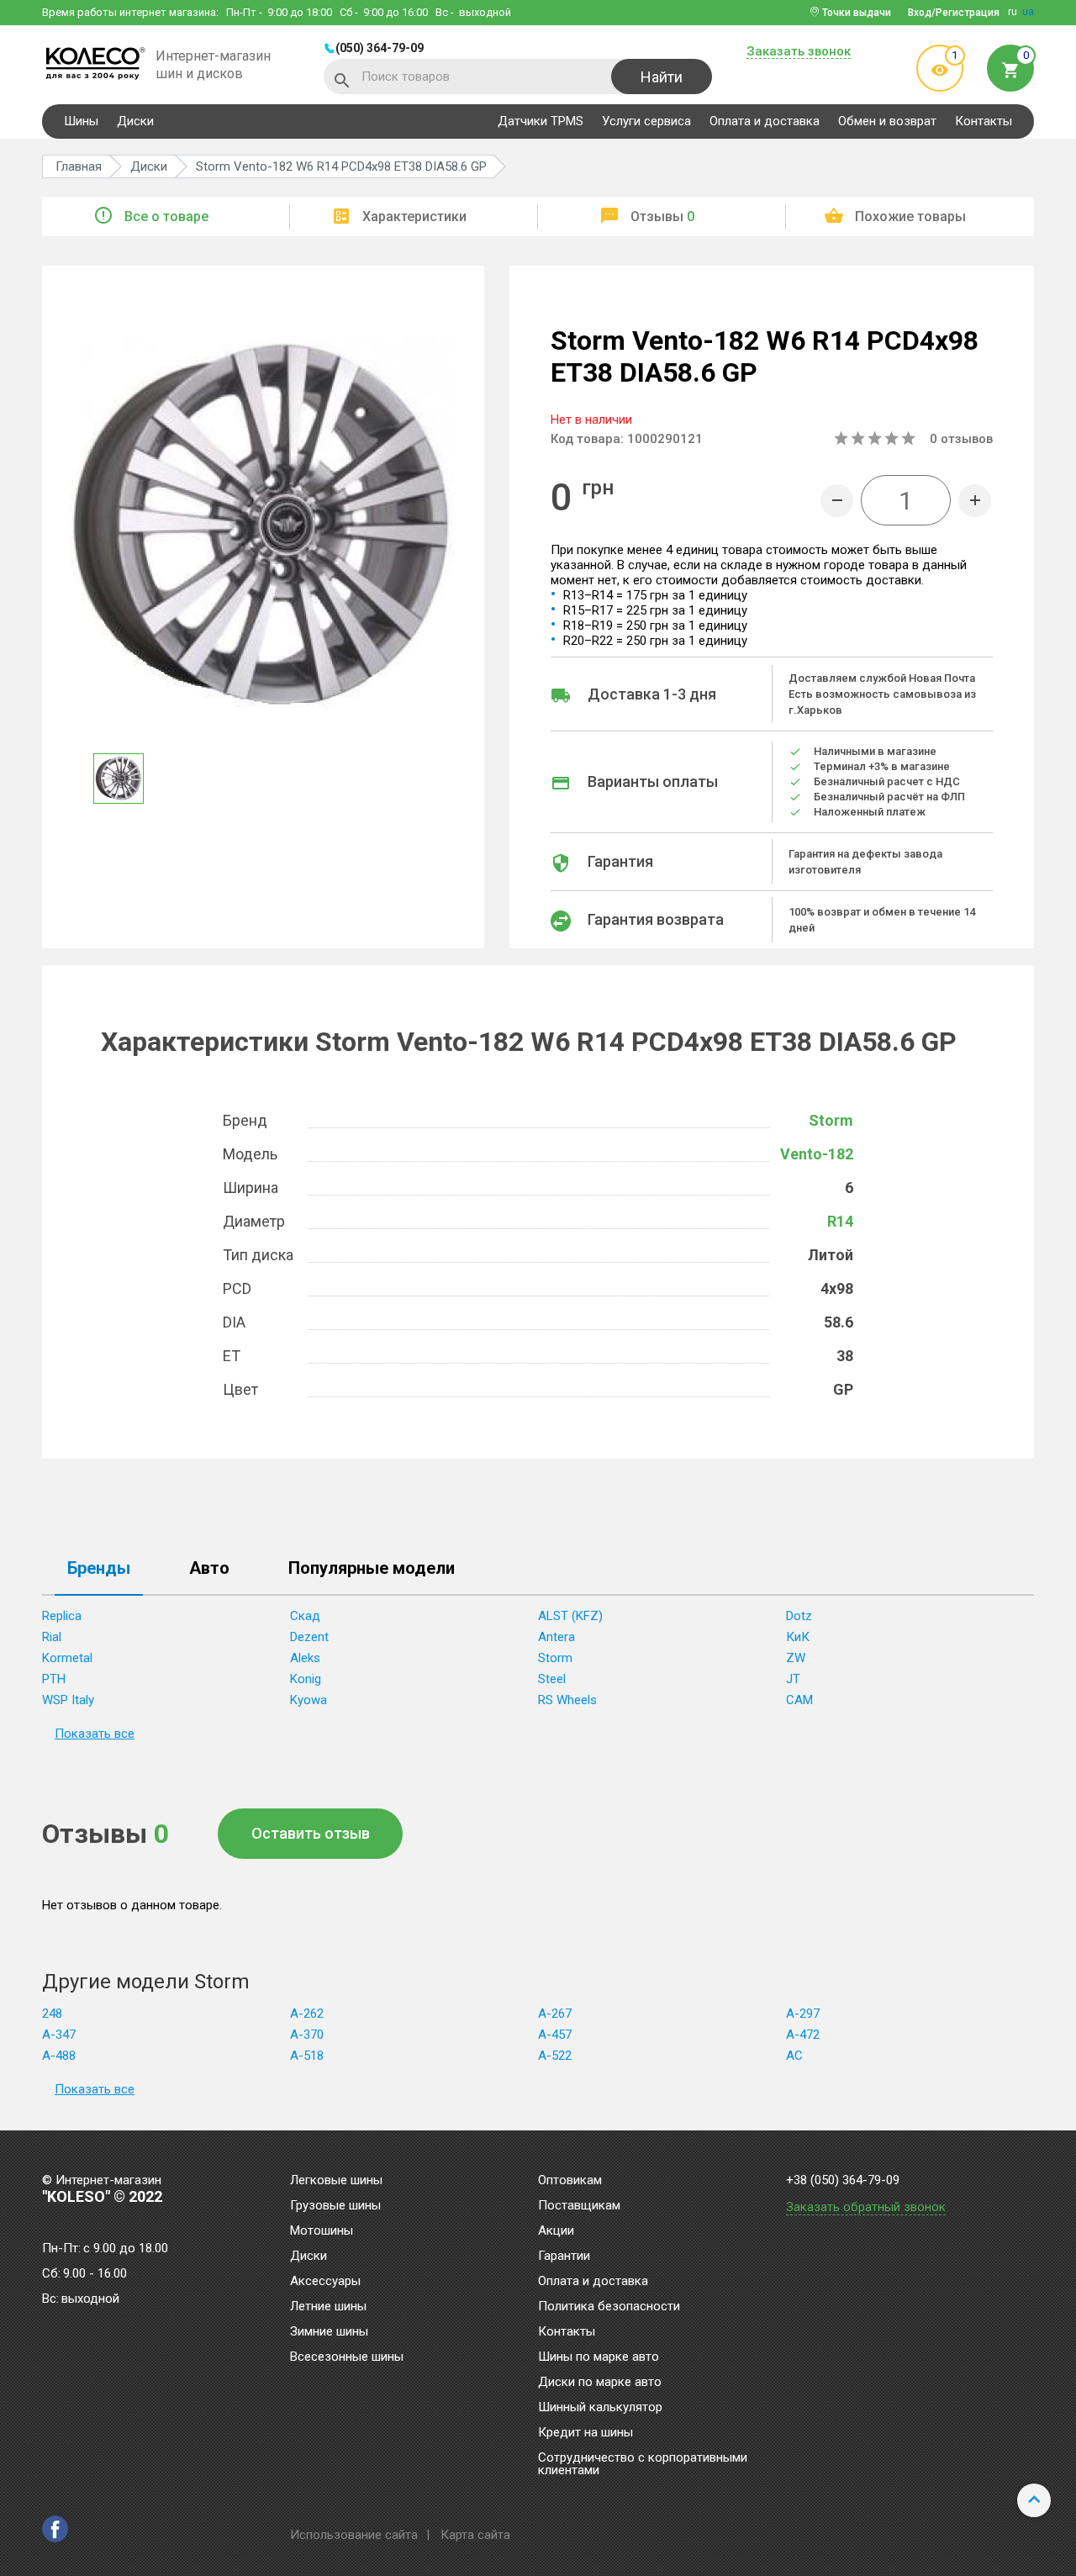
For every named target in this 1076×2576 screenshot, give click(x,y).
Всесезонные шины (347, 2357)
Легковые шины (336, 2181)
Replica (62, 1616)
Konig (306, 1679)
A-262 (307, 2014)
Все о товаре (166, 216)
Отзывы (662, 216)
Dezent (309, 1637)
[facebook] (55, 2529)
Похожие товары (910, 216)
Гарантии (564, 2257)
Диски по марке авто (600, 2383)
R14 (840, 1221)
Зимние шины (329, 2332)
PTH (54, 1679)
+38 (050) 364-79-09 (843, 2180)
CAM (799, 1700)
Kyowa (309, 1700)
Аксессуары (325, 2282)
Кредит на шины (585, 2433)
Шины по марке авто (599, 2357)
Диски (135, 121)
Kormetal (67, 1658)
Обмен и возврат (887, 121)
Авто (209, 1569)
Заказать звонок (799, 52)
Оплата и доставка (765, 121)
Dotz (799, 1616)
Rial (52, 1637)
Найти (662, 77)
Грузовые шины (335, 2206)
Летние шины (328, 2307)
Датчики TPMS (541, 121)
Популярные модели (372, 1569)
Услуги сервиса (646, 121)
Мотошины (322, 2231)
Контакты (984, 121)
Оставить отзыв (311, 1833)
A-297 (803, 2014)
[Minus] (837, 501)
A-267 (555, 2014)
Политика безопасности (609, 2307)
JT (793, 1679)
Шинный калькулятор (600, 2408)
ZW (796, 1658)
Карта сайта (475, 2535)
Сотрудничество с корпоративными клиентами (643, 2465)
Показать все (95, 1734)
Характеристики (414, 216)
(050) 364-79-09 (380, 48)
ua (1028, 12)
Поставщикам (579, 2206)
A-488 (59, 2056)
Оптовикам (570, 2181)
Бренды (99, 1569)
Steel (552, 1679)
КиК (798, 1637)
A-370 (307, 2035)
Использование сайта (354, 2535)
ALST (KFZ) (570, 1616)
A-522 (555, 2056)
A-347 (59, 2035)
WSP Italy (68, 1700)
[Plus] (975, 501)
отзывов (961, 439)
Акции (556, 2231)
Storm (831, 1120)
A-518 (307, 2056)
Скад (305, 1616)
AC (794, 2056)
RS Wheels (567, 1700)
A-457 (555, 2035)
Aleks (305, 1658)
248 (52, 2014)
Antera (556, 1637)
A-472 (803, 2035)
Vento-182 (817, 1154)
